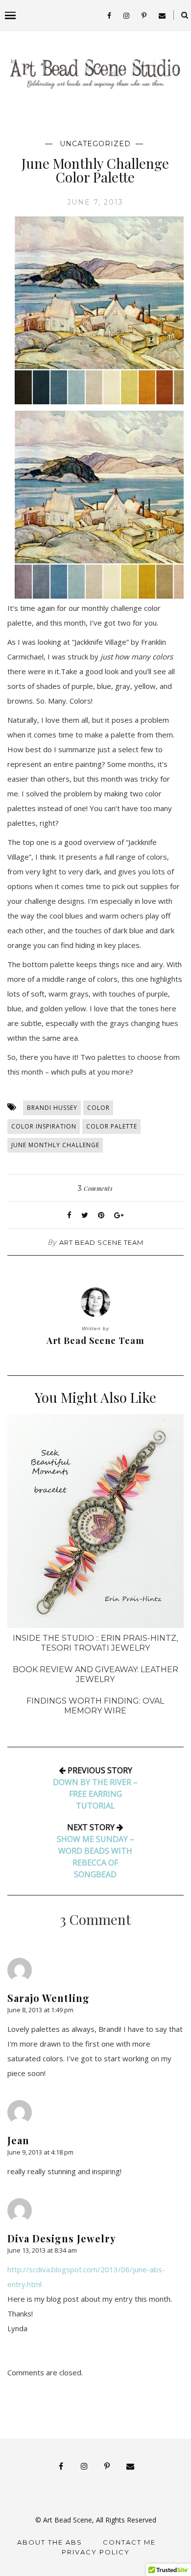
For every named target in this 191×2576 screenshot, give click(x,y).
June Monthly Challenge (55, 1145)
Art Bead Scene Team (101, 1242)
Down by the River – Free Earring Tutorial (95, 1794)
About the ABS (50, 2542)
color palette (112, 1126)
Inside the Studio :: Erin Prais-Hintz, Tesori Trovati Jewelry (95, 1643)
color (98, 1108)
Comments (95, 1188)
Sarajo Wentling (48, 1998)
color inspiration (44, 1126)
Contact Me (129, 2542)
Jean (18, 2140)
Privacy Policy (96, 2552)
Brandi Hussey (52, 1108)
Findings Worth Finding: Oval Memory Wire (95, 1706)
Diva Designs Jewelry (62, 2238)
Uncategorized (95, 144)
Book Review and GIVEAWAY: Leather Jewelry (95, 1674)
